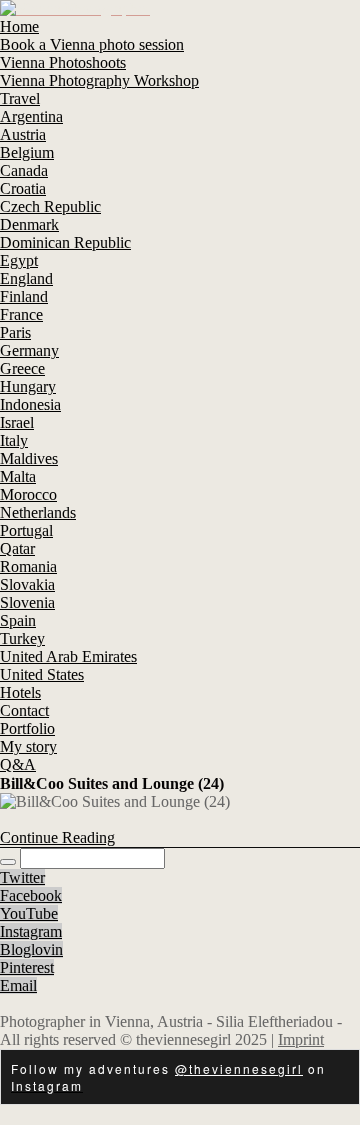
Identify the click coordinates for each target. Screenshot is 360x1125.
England (26, 278)
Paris (15, 332)
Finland (24, 296)
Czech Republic (50, 206)
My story (28, 746)
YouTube (29, 913)
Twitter (22, 877)
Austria (23, 134)
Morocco (28, 494)
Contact (24, 710)
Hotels (20, 692)
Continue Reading (57, 837)
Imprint (301, 1039)
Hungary (28, 386)
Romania (28, 566)
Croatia (23, 188)
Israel (17, 422)
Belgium (27, 152)
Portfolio (27, 728)
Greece (22, 368)
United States (42, 674)
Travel (20, 98)
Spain (18, 620)
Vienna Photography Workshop (99, 80)
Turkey (22, 638)
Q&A (18, 764)
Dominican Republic (65, 242)
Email (18, 985)
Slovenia (27, 602)
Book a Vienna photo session (92, 44)
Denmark (29, 224)
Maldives (29, 458)
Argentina (31, 116)
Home (19, 26)
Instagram (31, 931)
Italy (14, 440)
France (21, 314)
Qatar (17, 548)
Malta (18, 476)
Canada (24, 170)
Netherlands (38, 512)
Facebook (31, 895)
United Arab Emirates (68, 656)
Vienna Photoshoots (63, 62)
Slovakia (27, 584)
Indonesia (30, 404)
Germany (29, 350)
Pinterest (27, 967)
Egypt (19, 260)
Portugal (26, 530)
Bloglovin (31, 949)
